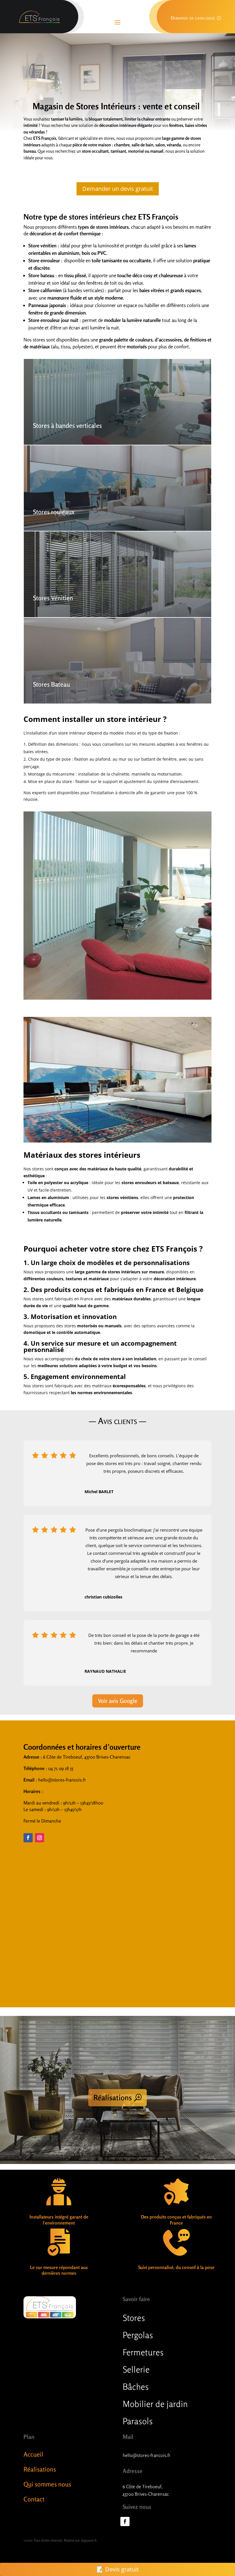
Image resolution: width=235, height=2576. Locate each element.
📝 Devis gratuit (118, 2569)
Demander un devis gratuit (118, 189)
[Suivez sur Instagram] (40, 1838)
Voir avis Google (118, 1701)
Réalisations (113, 2098)
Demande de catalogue (193, 18)
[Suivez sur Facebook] (28, 1838)
